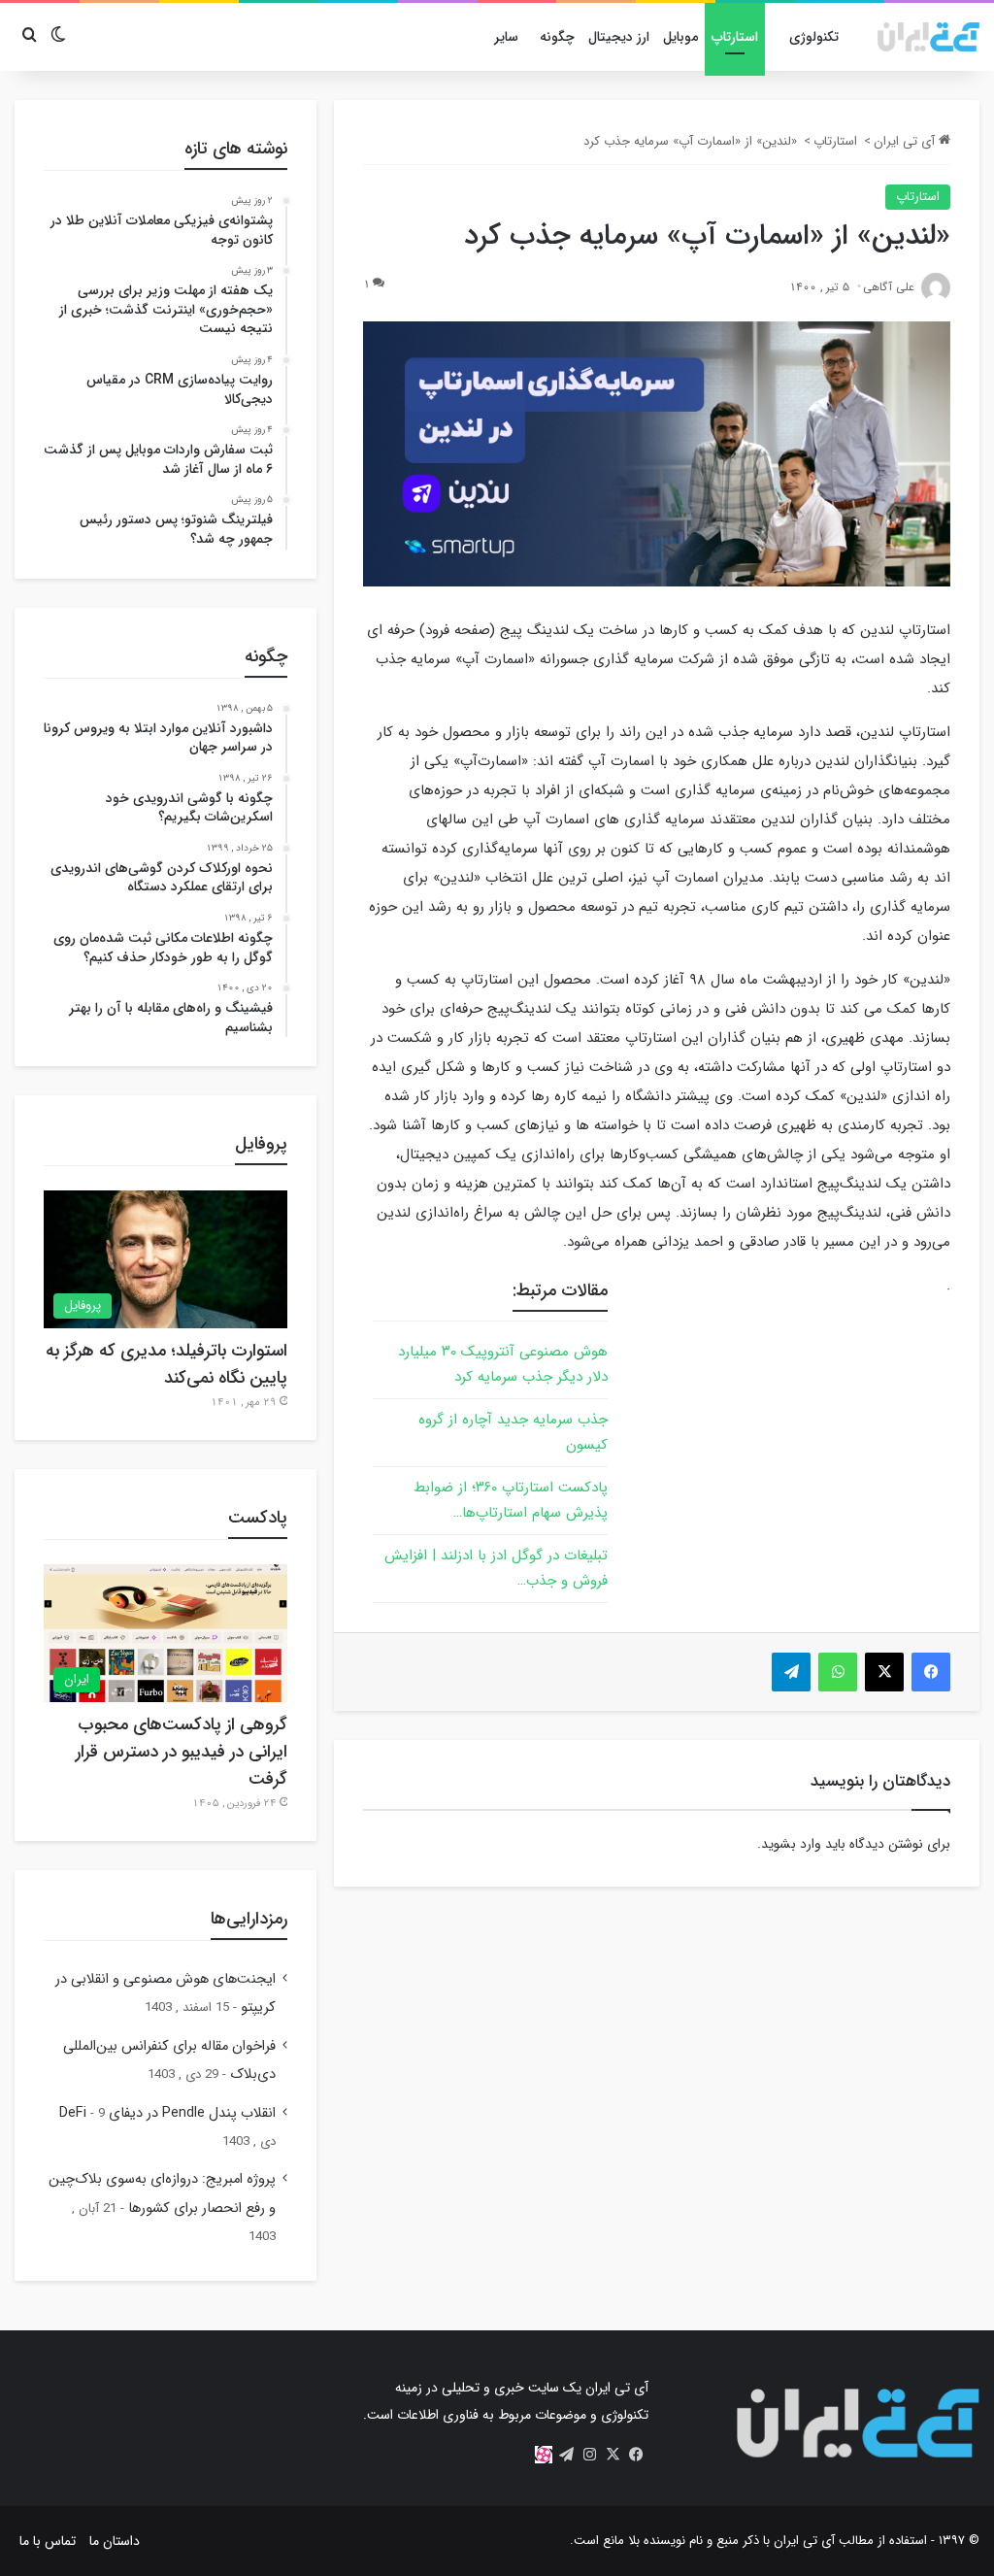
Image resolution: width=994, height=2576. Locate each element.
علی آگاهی (889, 287)
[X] (613, 2455)
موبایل (680, 37)
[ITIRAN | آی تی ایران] (928, 37)
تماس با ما (48, 2541)
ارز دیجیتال (619, 37)
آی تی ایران (906, 141)
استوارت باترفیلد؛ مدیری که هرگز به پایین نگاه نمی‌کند (166, 1364)
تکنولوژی (814, 37)
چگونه (557, 37)
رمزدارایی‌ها (249, 1919)
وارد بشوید (791, 1844)
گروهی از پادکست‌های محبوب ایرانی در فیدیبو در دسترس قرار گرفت (182, 1752)
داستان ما (115, 2541)
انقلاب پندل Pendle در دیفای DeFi (167, 2113)
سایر (506, 37)
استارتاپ (735, 37)
